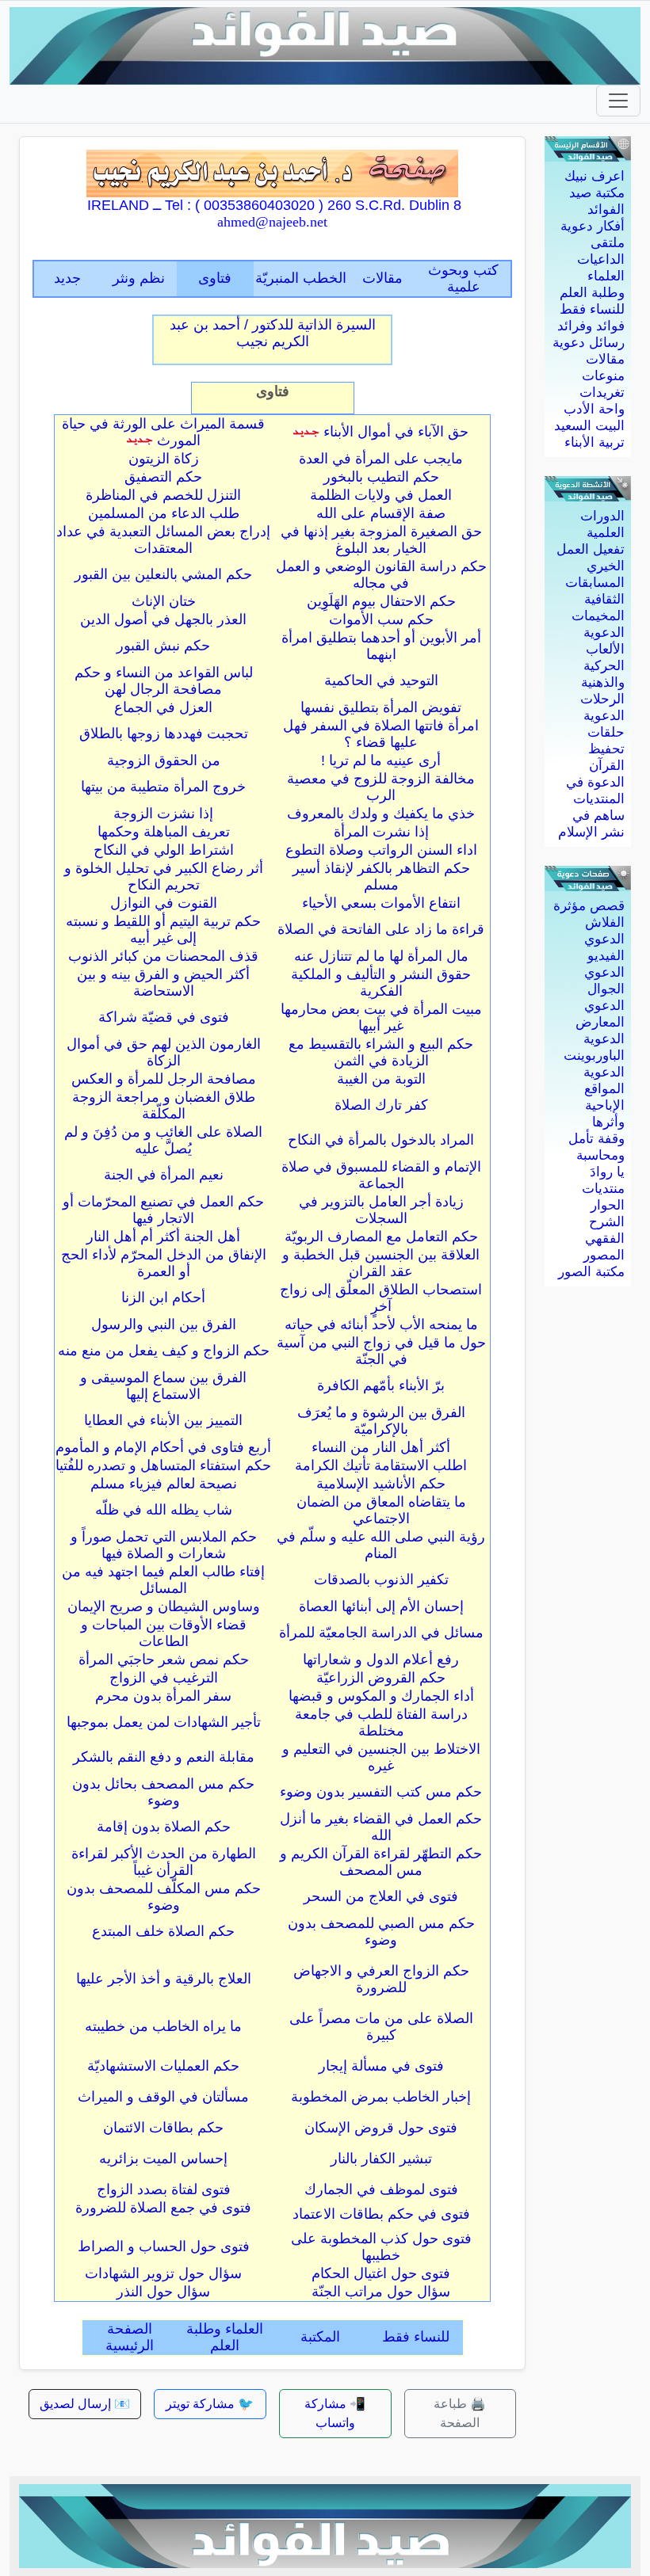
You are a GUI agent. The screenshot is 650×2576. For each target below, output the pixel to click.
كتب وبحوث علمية (463, 278)
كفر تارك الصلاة (381, 1105)
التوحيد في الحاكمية (381, 680)
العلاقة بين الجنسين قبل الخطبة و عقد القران (381, 1263)
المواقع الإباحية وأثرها (604, 1105)
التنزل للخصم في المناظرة (163, 495)
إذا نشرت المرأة (381, 832)
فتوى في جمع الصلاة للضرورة (163, 2208)
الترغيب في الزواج (164, 1678)
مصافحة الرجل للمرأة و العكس (164, 1079)
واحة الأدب (594, 409)
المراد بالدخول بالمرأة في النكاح (381, 1140)
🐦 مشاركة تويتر (210, 2404)
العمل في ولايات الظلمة (381, 495)
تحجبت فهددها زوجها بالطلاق (164, 734)
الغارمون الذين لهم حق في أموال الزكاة (164, 1052)
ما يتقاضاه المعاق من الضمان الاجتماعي (381, 1510)
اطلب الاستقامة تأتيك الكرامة (381, 1465)
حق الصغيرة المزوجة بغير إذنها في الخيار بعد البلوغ (381, 540)
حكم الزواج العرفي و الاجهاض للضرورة (381, 1979)
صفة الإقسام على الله (381, 513)
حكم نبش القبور (163, 646)
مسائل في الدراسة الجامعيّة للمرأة (381, 1633)
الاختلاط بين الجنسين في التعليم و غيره (381, 1757)
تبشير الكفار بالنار (381, 2159)
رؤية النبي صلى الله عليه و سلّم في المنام (381, 1545)
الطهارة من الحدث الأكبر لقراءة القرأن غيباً (164, 1862)
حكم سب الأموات (381, 619)
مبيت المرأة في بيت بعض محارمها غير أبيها (381, 1017)
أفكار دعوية (593, 226)
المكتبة (320, 2337)
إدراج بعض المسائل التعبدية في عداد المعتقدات (163, 540)
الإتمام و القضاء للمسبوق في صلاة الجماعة (381, 1175)
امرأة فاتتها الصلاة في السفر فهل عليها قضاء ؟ (381, 734)
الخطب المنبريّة (301, 278)
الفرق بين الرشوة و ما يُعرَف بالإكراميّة (381, 1421)
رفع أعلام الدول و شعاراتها (381, 1660)
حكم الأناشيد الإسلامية (381, 1484)
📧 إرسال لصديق (85, 2404)
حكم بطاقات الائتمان (163, 2128)
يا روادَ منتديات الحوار (603, 1189)
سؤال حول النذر (163, 2292)
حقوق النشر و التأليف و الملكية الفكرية (381, 983)
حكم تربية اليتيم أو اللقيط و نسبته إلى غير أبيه (163, 930)
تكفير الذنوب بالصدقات (381, 1580)
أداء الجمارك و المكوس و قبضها (381, 1696)
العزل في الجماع (163, 707)
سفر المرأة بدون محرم (163, 1696)
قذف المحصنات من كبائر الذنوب (163, 956)
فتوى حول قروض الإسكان (381, 2128)
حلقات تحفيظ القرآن (606, 749)
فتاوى (215, 278)
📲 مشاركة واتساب (335, 2413)
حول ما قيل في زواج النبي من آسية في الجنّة (381, 1351)
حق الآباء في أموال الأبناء (396, 432)
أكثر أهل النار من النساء (381, 1447)
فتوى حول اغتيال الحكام (381, 2273)
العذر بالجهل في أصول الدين (163, 619)
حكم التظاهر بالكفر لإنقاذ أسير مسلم (381, 876)
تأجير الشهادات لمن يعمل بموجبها (164, 1722)
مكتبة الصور (591, 1272)
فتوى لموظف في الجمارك (381, 2189)
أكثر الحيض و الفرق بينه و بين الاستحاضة (163, 983)
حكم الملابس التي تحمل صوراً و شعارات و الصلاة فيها (164, 1545)
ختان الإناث (164, 601)
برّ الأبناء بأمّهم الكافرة (381, 1385)
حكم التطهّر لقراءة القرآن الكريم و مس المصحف (381, 1862)
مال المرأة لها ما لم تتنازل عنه (381, 956)
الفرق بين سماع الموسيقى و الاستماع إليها (163, 1386)
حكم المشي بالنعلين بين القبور (163, 574)
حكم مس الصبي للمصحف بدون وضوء (381, 1932)
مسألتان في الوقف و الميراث (163, 2097)
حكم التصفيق (163, 477)
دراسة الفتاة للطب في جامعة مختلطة (381, 1722)
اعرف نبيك (595, 176)
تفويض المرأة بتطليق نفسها (381, 707)
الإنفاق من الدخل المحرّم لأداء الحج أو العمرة (164, 1263)
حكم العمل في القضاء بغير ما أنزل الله (381, 1827)
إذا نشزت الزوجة (163, 814)
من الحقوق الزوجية (164, 760)
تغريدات (602, 392)
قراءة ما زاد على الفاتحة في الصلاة (381, 929)
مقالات (605, 359)
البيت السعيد (589, 426)
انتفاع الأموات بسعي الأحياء (381, 903)
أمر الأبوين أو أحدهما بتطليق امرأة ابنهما (381, 646)
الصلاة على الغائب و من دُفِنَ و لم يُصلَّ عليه (163, 1140)
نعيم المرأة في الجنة (164, 1175)
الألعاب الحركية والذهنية (603, 666)
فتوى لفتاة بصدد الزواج (164, 2189)
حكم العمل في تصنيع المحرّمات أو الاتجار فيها (163, 1210)
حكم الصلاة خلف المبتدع (163, 1931)
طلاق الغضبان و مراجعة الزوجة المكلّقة (164, 1105)
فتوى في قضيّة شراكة (164, 1017)
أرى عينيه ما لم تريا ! (381, 760)
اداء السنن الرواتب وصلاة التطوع (381, 850)
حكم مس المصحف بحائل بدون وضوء (163, 1792)
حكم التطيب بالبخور (381, 477)
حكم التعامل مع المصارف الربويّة (381, 1237)
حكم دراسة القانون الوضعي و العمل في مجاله (381, 575)
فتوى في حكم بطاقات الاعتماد (381, 2214)
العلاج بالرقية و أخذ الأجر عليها (164, 1979)
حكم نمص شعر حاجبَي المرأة (164, 1660)
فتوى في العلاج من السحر (381, 1896)
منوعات (603, 376)
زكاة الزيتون (164, 459)
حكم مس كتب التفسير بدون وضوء (381, 1792)
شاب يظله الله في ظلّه (164, 1510)
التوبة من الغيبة (381, 1079)
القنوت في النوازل (164, 903)
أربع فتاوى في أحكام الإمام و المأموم (163, 1447)
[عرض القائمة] (618, 101)
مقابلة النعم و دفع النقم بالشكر (164, 1757)
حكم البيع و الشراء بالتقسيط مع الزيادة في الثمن (381, 1052)
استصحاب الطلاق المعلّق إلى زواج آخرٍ (381, 1298)
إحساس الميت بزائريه (163, 2159)
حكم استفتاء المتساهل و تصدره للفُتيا (163, 1465)
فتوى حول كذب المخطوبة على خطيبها (381, 2247)
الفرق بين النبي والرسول (164, 1324)
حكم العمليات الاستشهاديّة (163, 2066)
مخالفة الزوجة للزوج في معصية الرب (381, 787)
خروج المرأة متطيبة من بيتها (163, 787)
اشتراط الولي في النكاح (164, 850)
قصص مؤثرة (589, 906)
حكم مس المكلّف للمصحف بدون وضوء (164, 1897)
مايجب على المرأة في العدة (381, 459)
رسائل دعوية (589, 343)
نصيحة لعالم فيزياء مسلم (164, 1484)
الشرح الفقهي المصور (604, 1238)
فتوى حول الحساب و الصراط (164, 2246)
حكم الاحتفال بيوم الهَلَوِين (381, 601)
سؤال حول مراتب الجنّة (381, 2292)
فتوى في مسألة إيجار (381, 2066)
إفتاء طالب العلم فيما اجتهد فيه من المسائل (163, 1580)
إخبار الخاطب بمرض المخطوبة (381, 2097)
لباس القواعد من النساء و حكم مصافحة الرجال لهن (164, 681)
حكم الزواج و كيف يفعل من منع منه (164, 1351)
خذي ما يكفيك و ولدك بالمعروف (381, 814)
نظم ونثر (139, 278)
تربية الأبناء (595, 442)
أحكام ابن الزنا (163, 1298)
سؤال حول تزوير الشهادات (163, 2273)
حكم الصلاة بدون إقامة (164, 1827)
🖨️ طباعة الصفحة (460, 2413)
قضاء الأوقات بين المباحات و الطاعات (164, 1633)
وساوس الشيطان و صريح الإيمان (164, 1606)
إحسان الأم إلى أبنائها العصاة (381, 1606)
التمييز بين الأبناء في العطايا (163, 1420)
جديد (67, 278)
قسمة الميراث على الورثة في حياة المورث (163, 432)
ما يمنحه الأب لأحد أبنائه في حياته (381, 1324)
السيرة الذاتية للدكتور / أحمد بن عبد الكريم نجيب (273, 333)
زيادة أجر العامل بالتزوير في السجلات (381, 1210)
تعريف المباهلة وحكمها (164, 832)
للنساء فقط (592, 309)
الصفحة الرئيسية (130, 2337)
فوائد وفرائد (591, 326)
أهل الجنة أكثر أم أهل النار (163, 1237)
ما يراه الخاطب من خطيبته (163, 2026)
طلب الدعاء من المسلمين (164, 513)
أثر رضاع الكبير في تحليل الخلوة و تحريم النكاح (164, 876)
